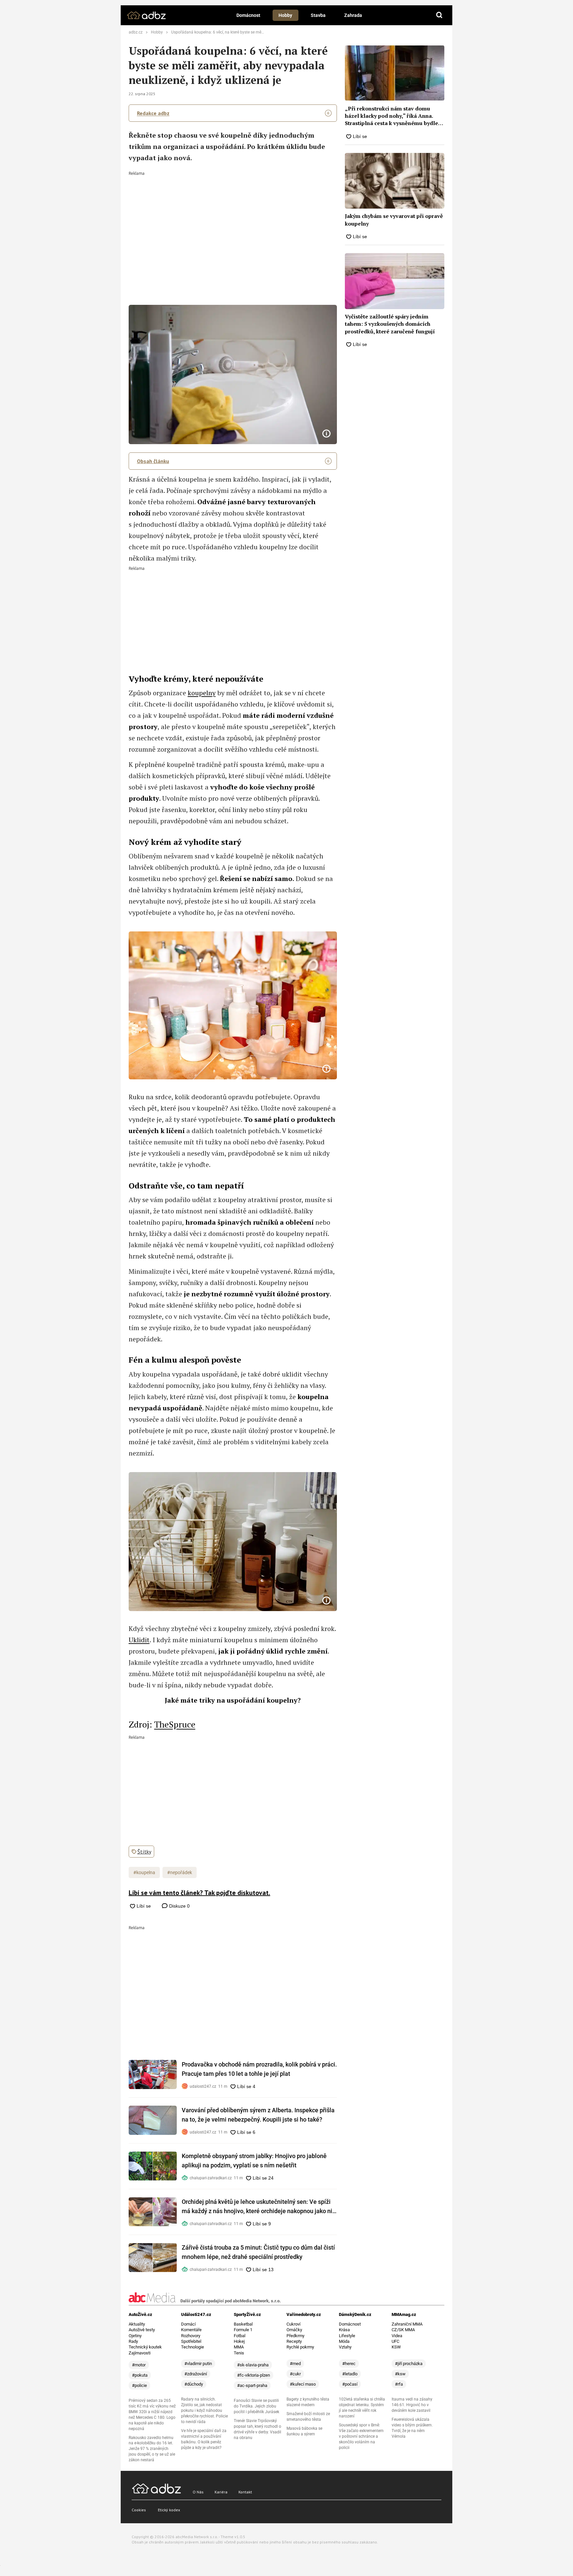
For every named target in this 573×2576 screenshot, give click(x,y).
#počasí (350, 2384)
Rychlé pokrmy (300, 2347)
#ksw (400, 2374)
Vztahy (345, 2347)
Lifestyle (347, 2336)
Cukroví (293, 2324)
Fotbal (240, 2336)
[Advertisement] (233, 225)
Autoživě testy (142, 2330)
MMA (239, 2347)
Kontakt (245, 2492)
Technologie (192, 2347)
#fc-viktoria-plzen (254, 2375)
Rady (133, 2341)
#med (295, 2364)
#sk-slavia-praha (253, 2365)
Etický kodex (169, 2510)
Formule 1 (243, 2330)
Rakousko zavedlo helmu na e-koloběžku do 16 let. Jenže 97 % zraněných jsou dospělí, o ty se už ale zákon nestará (152, 2449)
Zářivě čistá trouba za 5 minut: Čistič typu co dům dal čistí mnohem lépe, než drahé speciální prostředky (258, 2252)
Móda (344, 2341)
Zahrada (353, 15)
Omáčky (294, 2330)
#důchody (194, 2384)
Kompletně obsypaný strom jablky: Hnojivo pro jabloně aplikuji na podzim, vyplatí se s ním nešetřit (254, 2161)
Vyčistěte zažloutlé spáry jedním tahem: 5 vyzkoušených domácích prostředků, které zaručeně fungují (390, 324)
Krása (344, 2330)
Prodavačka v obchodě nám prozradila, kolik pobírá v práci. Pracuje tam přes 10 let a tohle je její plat (259, 2069)
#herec (349, 2364)
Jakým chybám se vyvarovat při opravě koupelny (394, 220)
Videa (397, 2336)
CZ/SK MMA (403, 2330)
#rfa (399, 2384)
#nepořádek (180, 1872)
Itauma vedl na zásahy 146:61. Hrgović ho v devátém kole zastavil (412, 2405)
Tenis (239, 2353)
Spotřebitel (191, 2341)
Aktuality (137, 2324)
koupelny (202, 693)
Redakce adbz (153, 113)
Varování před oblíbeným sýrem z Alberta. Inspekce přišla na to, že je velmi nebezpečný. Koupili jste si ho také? (258, 2115)
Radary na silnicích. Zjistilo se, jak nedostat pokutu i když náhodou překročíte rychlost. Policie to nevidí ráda (204, 2410)
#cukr (295, 2374)
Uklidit (139, 1640)
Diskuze (179, 1906)
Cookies (139, 2510)
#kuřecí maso (303, 2384)
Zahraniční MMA (407, 2324)
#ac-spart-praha (252, 2385)
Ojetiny (135, 2336)
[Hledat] (439, 15)
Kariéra (221, 2492)
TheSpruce (175, 1724)
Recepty (294, 2341)
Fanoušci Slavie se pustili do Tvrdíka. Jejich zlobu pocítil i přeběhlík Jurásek (256, 2406)
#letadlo (350, 2374)
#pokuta (140, 2375)
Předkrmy (295, 2336)
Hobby (285, 15)
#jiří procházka (409, 2364)
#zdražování (196, 2374)
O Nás (198, 2492)
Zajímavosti (140, 2353)
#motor (139, 2365)
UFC (395, 2341)
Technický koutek (145, 2347)
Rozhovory (191, 2336)
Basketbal (243, 2324)
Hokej (239, 2341)
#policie (139, 2385)
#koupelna (144, 1872)
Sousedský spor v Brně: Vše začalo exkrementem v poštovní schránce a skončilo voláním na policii (361, 2436)
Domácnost (248, 15)
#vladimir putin (198, 2364)
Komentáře (191, 2330)
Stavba (318, 15)
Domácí (188, 2324)
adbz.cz (136, 32)
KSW (396, 2347)
